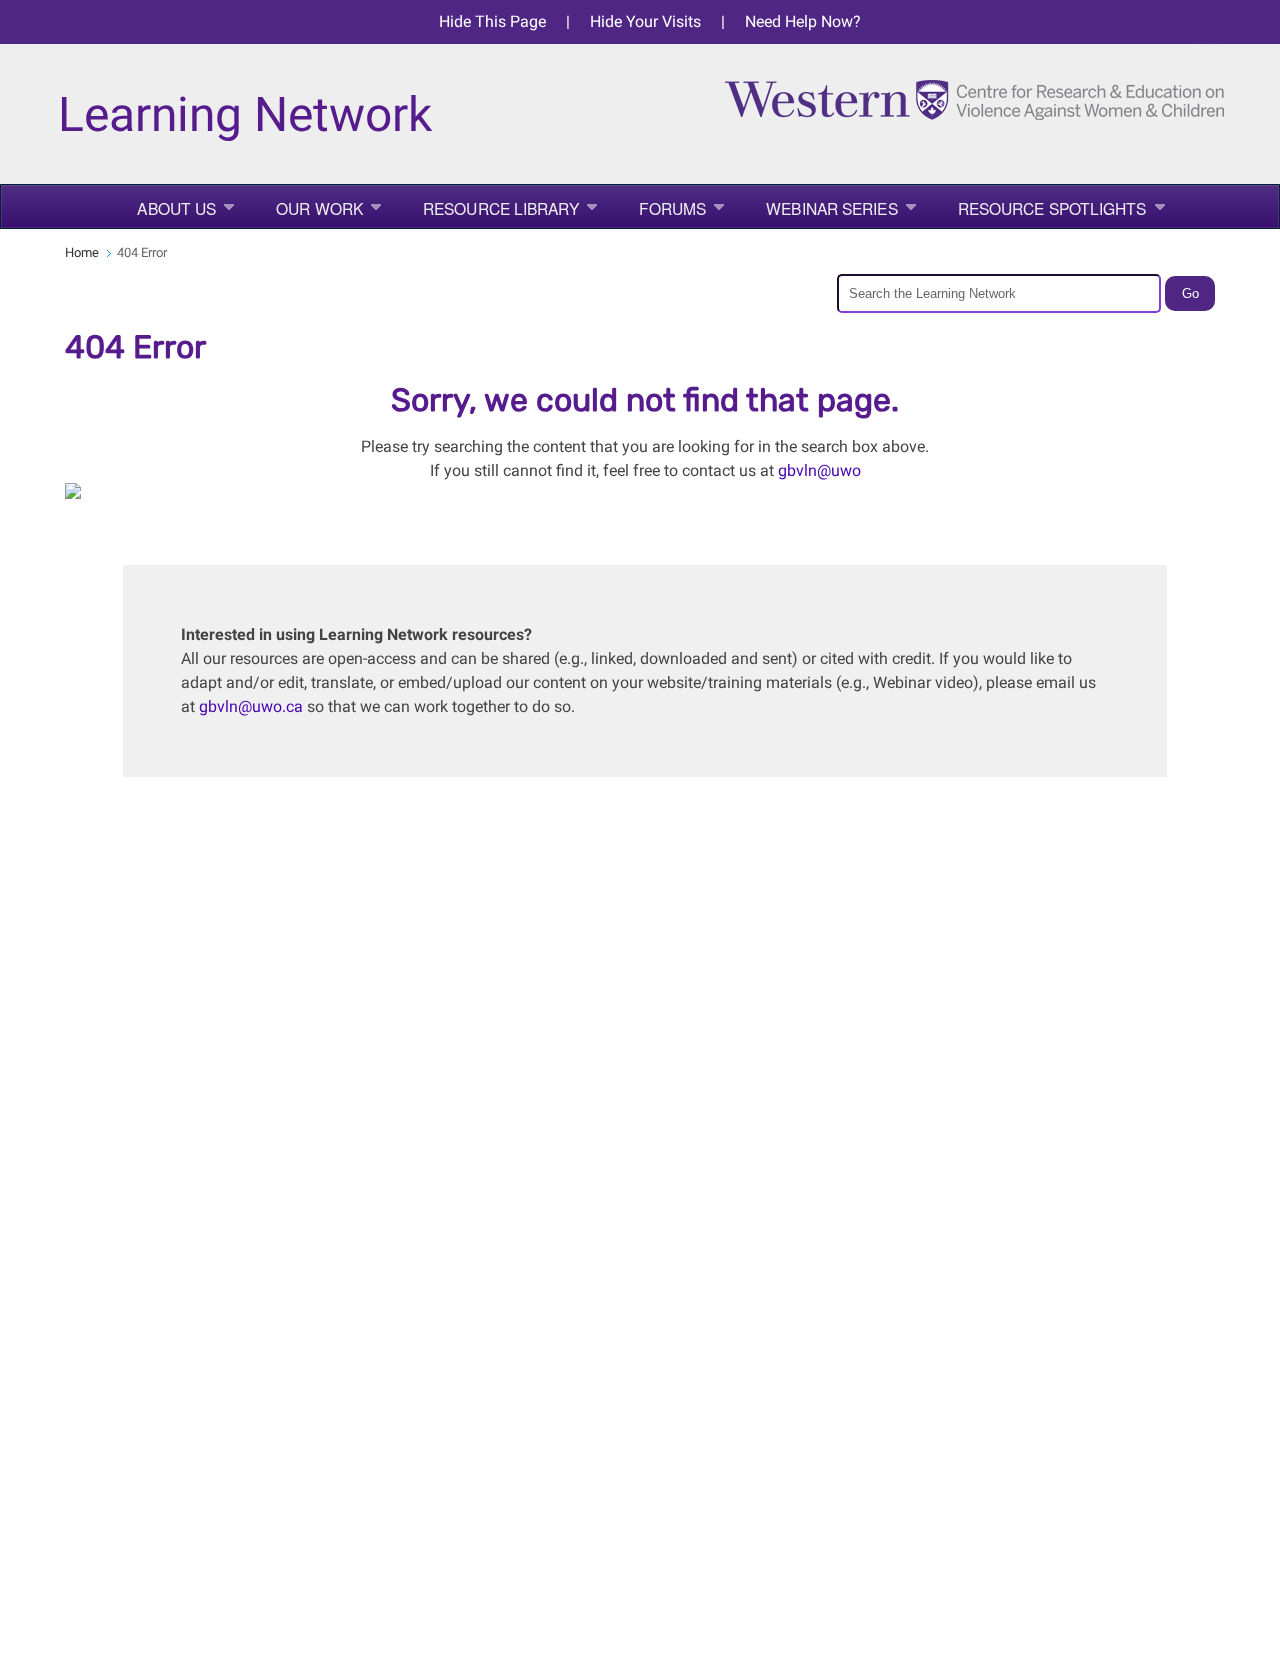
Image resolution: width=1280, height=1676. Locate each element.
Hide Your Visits (645, 21)
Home (82, 252)
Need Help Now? (803, 21)
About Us (176, 208)
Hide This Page (492, 21)
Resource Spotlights (1052, 208)
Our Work (319, 208)
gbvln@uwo (819, 470)
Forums (673, 208)
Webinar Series (831, 208)
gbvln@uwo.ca (251, 706)
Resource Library (501, 208)
